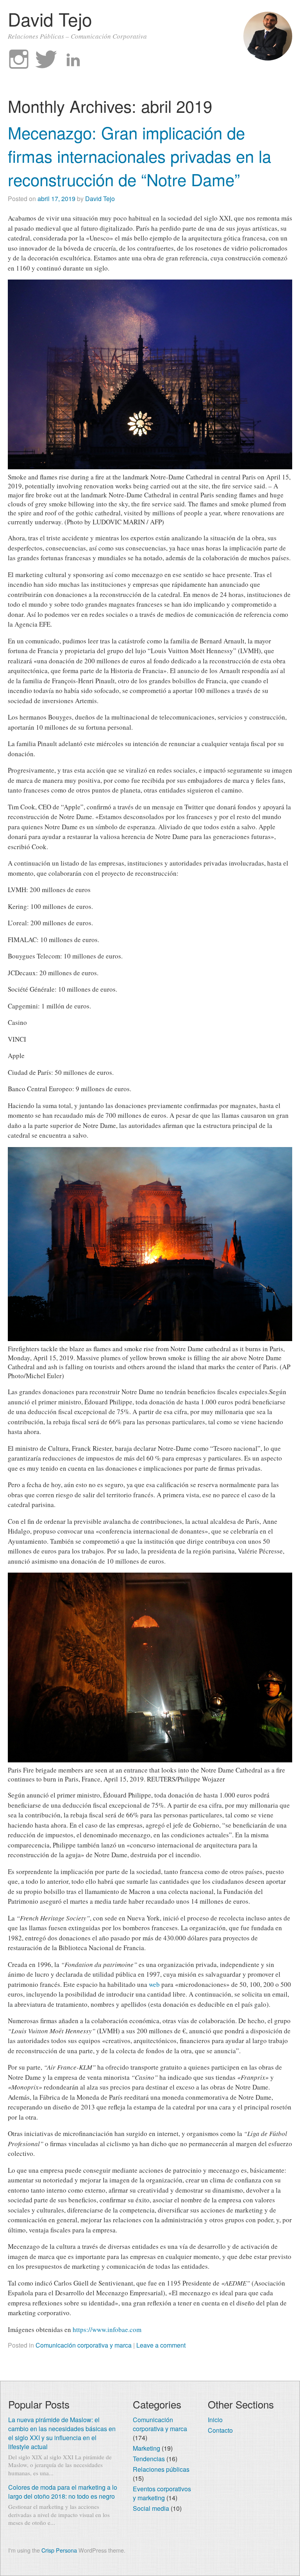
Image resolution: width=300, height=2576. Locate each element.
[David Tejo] (268, 58)
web (154, 1984)
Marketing (146, 2448)
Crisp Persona (59, 2550)
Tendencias (149, 2459)
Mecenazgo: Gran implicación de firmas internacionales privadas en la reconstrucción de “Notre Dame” (139, 156)
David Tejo (50, 19)
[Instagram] (19, 60)
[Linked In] (73, 60)
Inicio (215, 2420)
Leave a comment (161, 2345)
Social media (151, 2508)
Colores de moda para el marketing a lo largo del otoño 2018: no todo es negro (63, 2492)
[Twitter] (46, 60)
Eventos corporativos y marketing (162, 2493)
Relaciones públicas (161, 2469)
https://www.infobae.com (107, 2329)
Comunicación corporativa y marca (84, 2345)
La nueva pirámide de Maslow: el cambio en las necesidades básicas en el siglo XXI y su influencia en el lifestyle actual (62, 2433)
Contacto (220, 2430)
